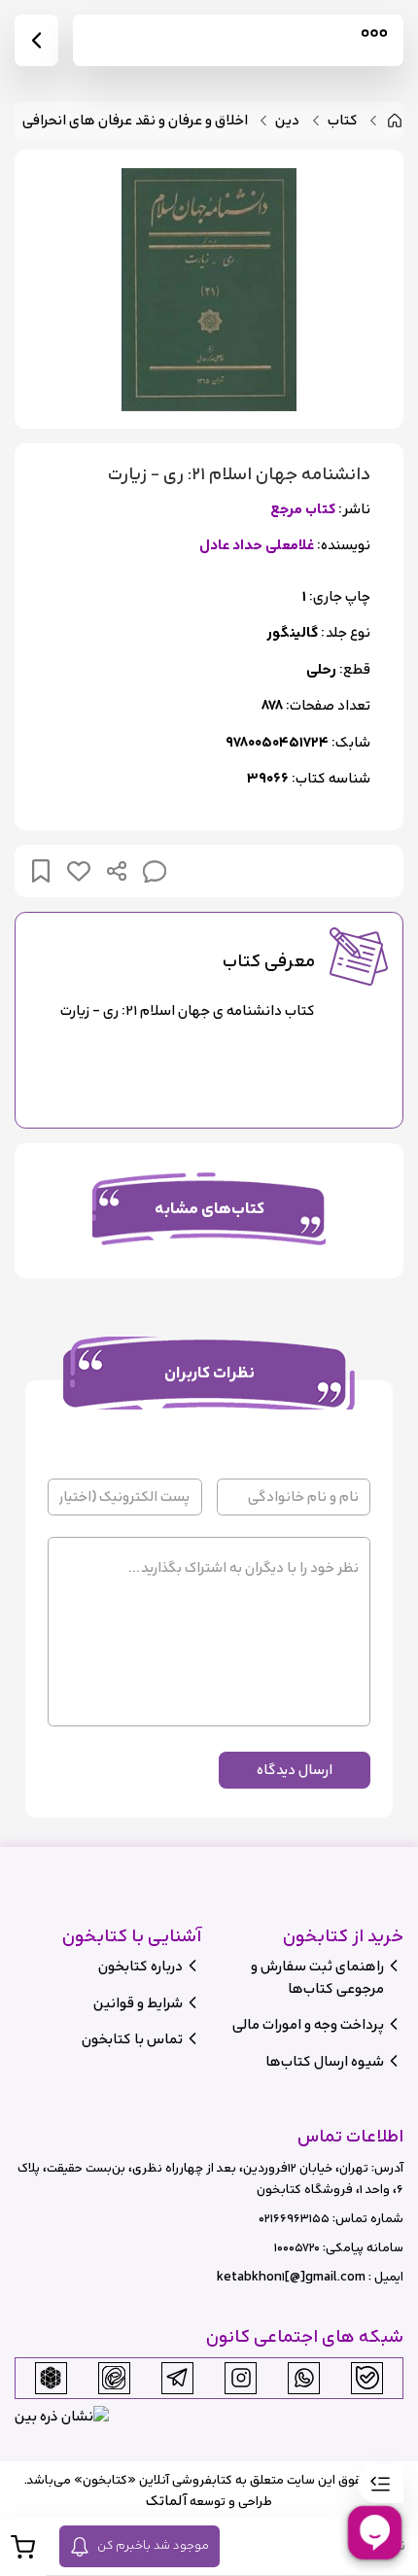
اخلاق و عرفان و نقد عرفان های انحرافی (135, 121)
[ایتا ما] (114, 2378)
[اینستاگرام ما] (241, 2378)
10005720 (297, 2248)
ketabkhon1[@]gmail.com (291, 2277)
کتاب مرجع (303, 510)
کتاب (343, 121)
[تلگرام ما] (177, 2378)
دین (287, 121)
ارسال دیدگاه (295, 1770)
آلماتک (166, 2501)
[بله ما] (367, 2378)
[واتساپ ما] (304, 2378)
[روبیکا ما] (51, 2378)
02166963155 (294, 2219)
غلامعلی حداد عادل (257, 546)
